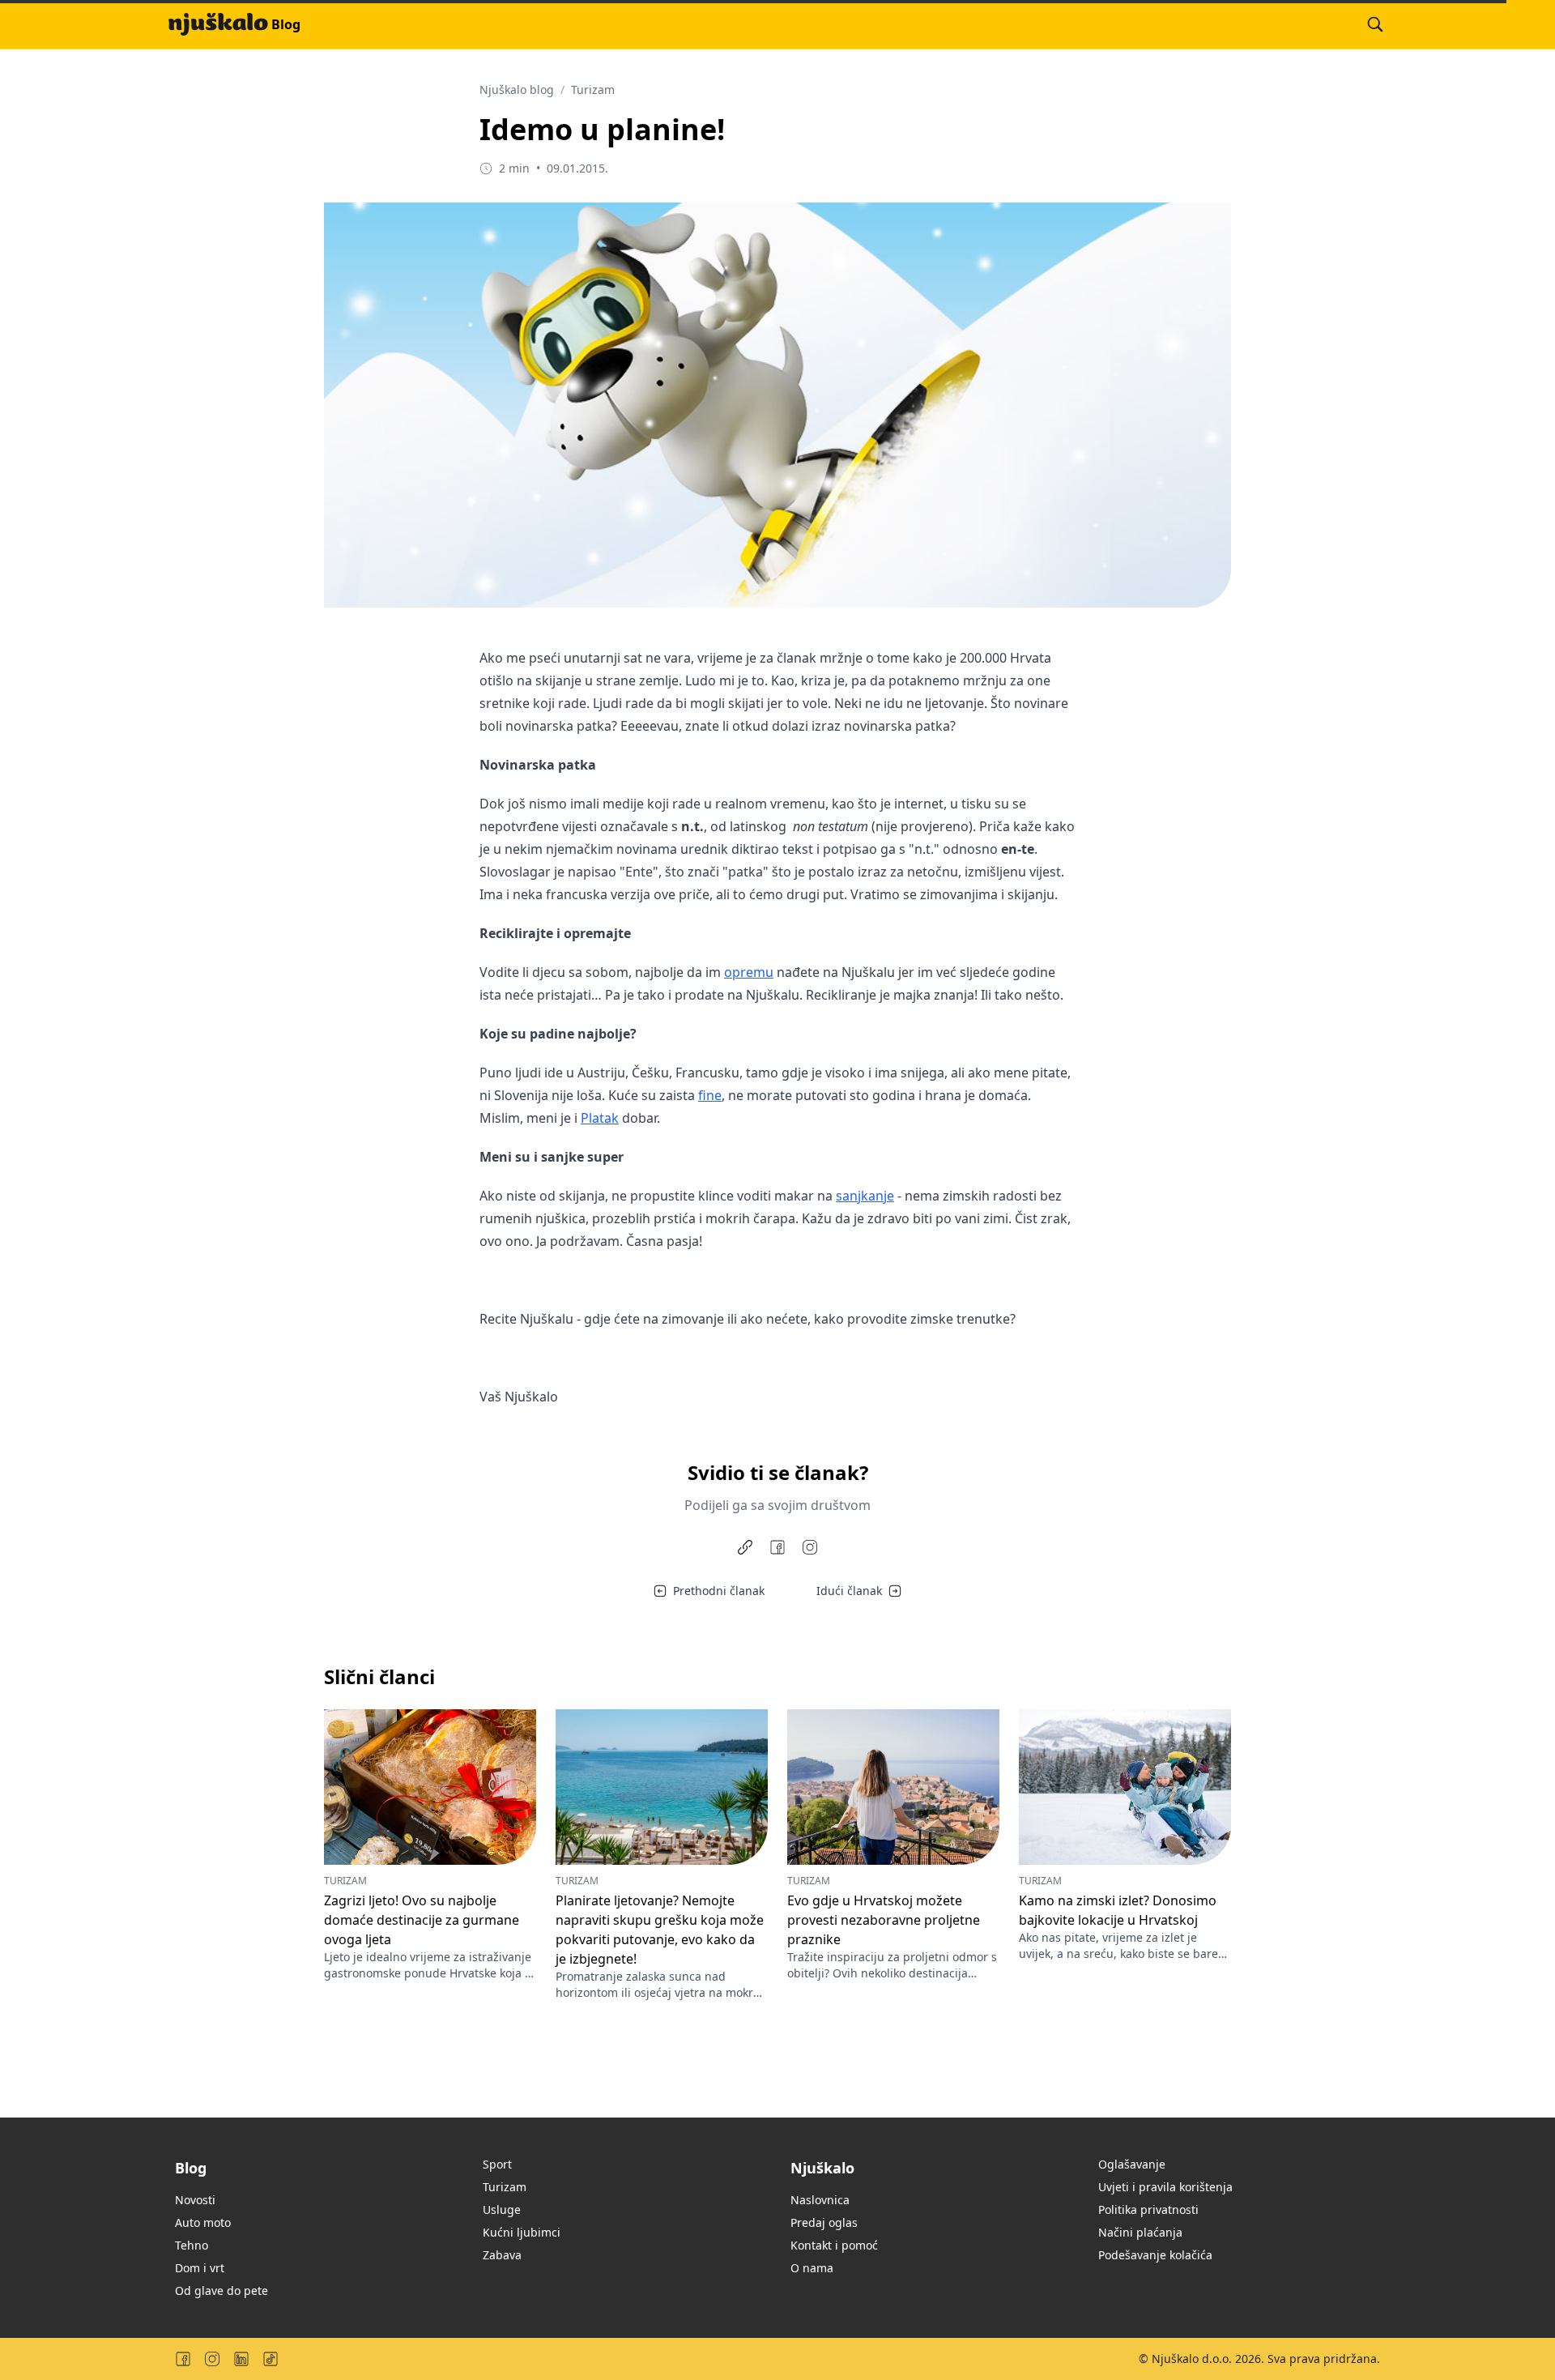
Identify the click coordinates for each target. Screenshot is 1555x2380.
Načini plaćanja (1140, 2232)
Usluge (502, 2209)
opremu (749, 972)
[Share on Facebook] (777, 1547)
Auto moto (203, 2222)
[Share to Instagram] (810, 1547)
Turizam (593, 90)
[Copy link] (745, 1547)
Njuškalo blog (517, 90)
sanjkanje (865, 1196)
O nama (812, 2268)
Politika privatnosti (1148, 2209)
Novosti (195, 2200)
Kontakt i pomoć (834, 2245)
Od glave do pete (222, 2290)
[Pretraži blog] (1375, 24)
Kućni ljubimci (522, 2232)
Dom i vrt (200, 2268)
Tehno (192, 2245)
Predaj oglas (824, 2222)
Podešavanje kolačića (1155, 2255)
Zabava (502, 2255)
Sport (497, 2164)
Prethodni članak (719, 1591)
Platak (600, 1118)
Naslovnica (820, 2200)
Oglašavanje (1132, 2164)
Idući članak (849, 1591)
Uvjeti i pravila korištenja (1165, 2187)
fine (710, 1095)
